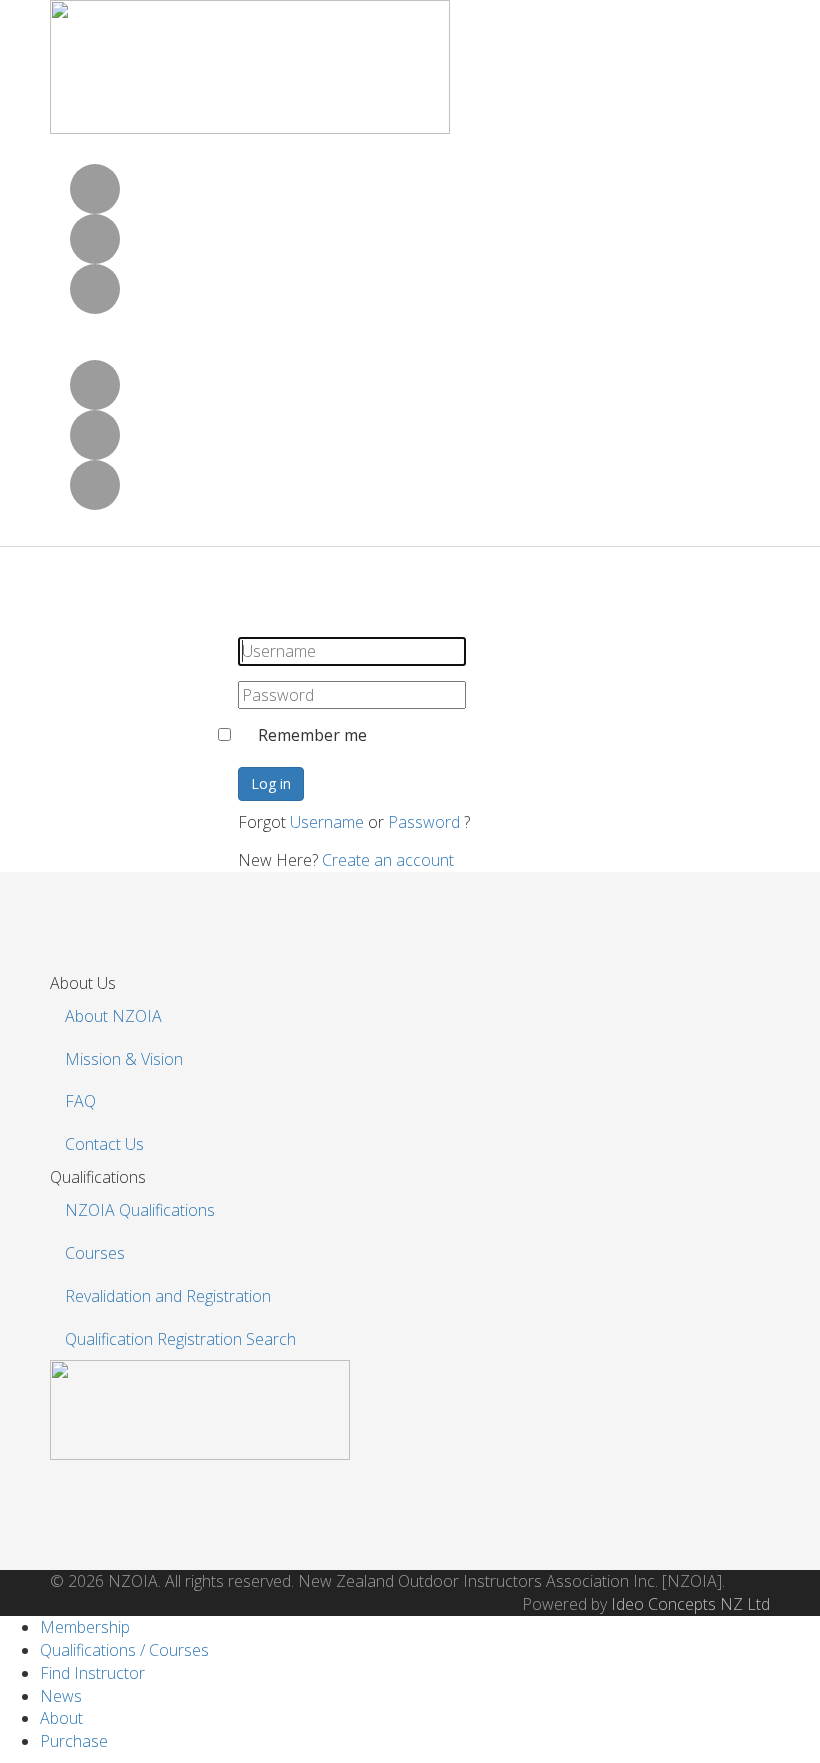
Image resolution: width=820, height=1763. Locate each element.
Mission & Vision (124, 1059)
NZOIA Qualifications (140, 1210)
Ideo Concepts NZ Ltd (690, 1604)
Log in (271, 783)
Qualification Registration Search (180, 1339)
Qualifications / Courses (124, 1650)
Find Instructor (92, 1673)
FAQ (80, 1101)
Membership (85, 1627)
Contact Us (104, 1144)
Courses (95, 1253)
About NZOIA (113, 1016)
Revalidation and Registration (168, 1296)
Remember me (312, 735)
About (61, 1718)
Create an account (388, 860)
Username (327, 822)
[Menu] (66, 592)
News (61, 1696)
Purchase (74, 1741)
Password (424, 822)
